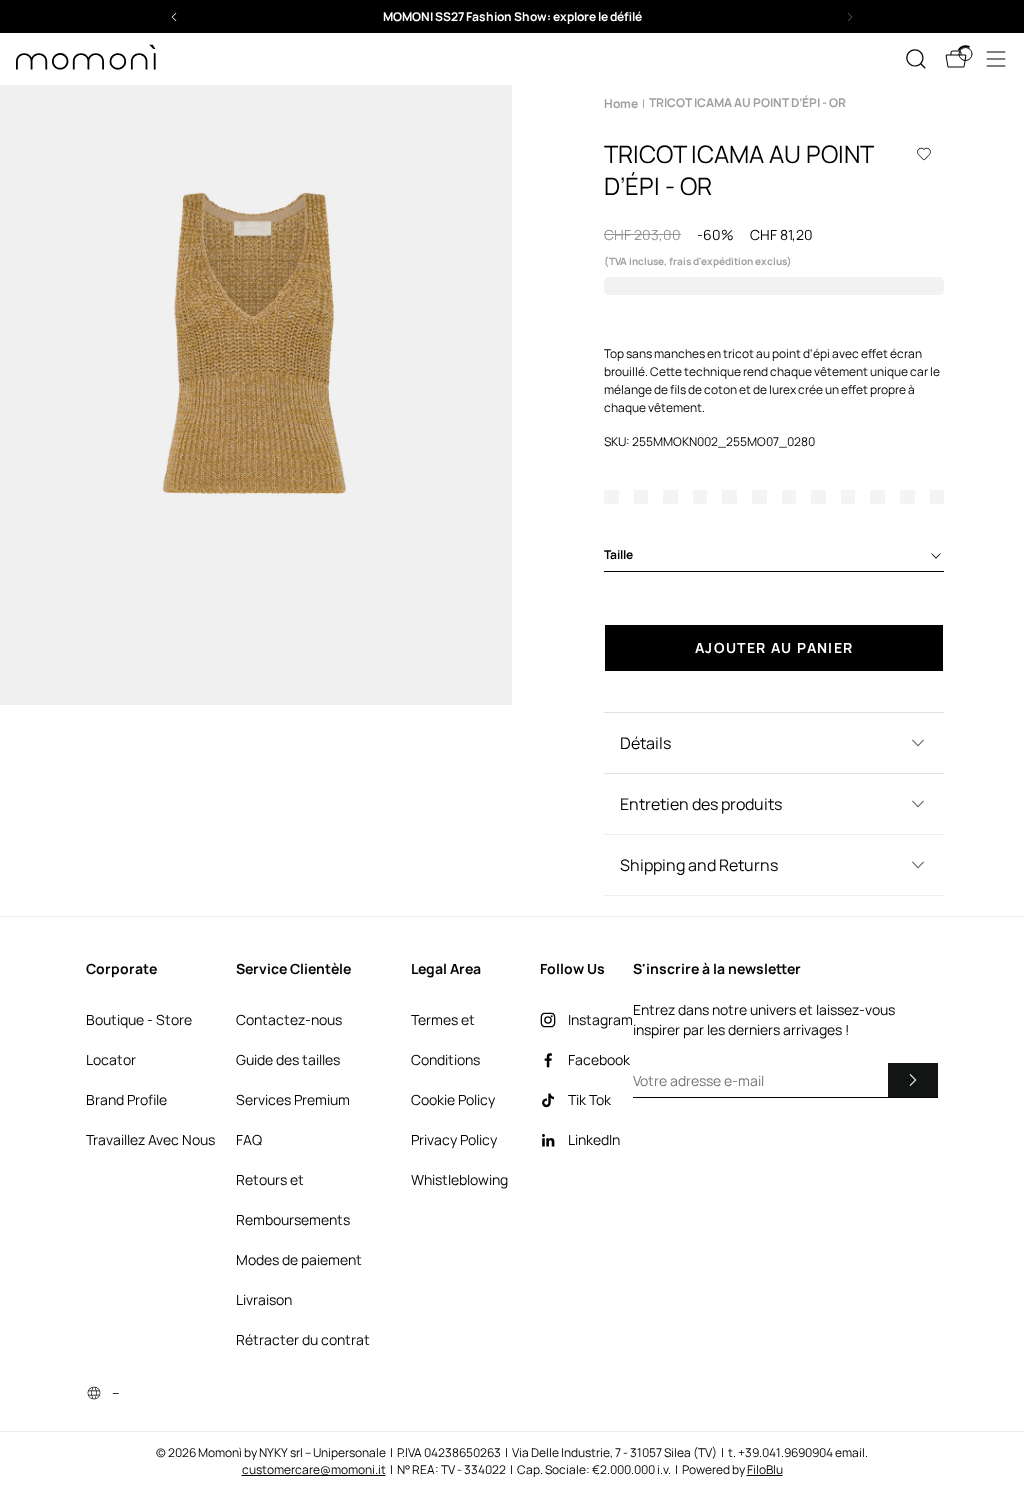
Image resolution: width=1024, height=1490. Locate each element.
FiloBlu (765, 1469)
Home (621, 103)
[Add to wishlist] (924, 154)
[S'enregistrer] (913, 1080)
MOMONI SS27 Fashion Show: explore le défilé (512, 16)
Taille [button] (618, 554)
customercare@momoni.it (314, 1469)
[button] (512, 16)
